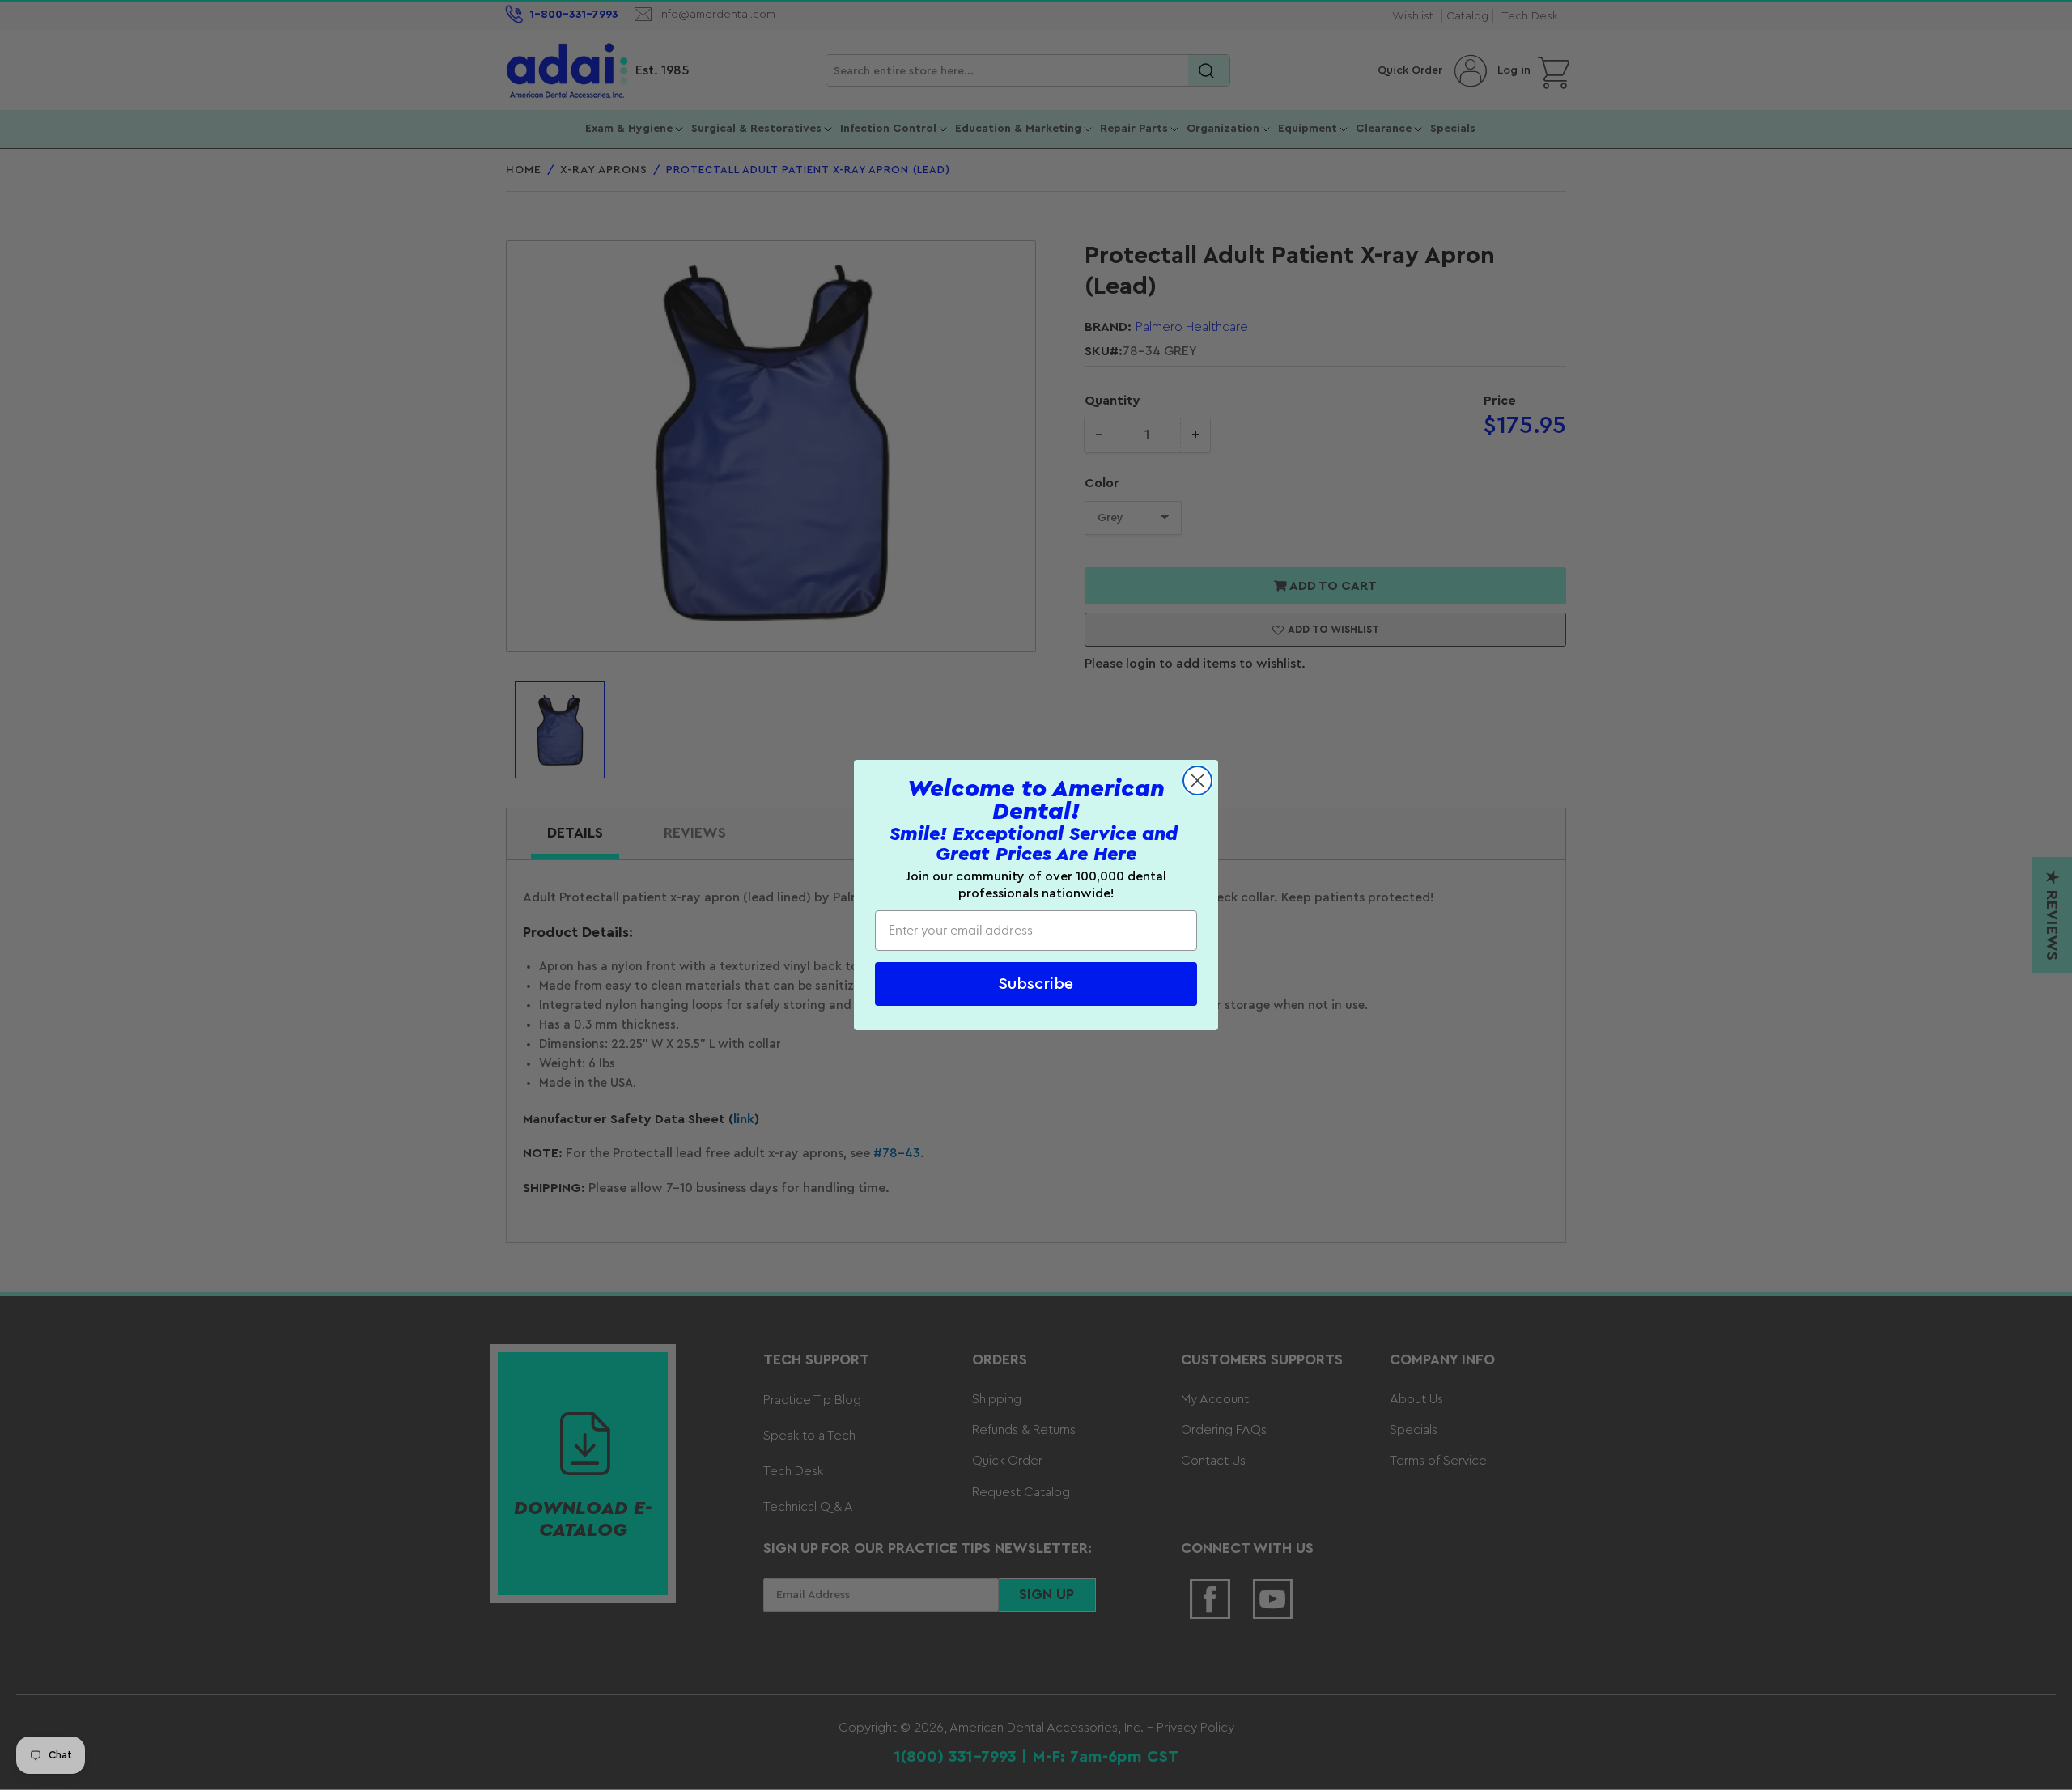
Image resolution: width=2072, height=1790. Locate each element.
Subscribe (1036, 984)
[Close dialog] (1197, 780)
